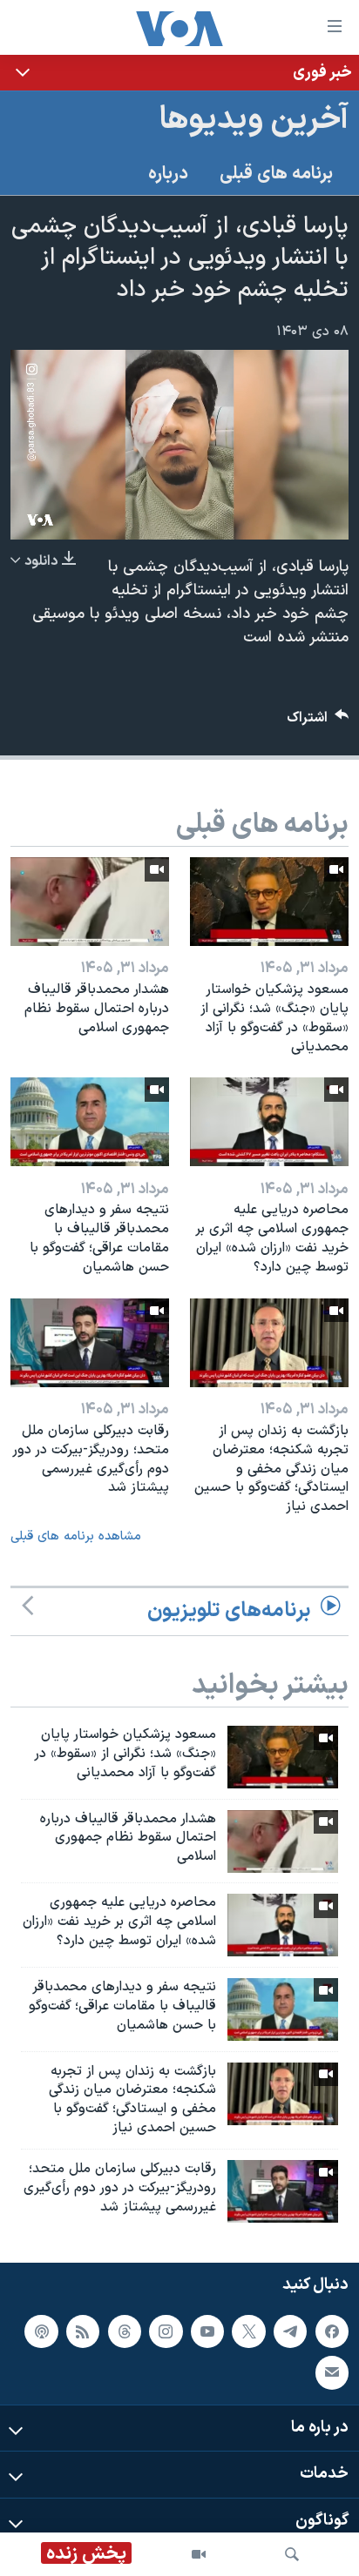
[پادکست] (41, 2331)
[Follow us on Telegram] (290, 2331)
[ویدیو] (199, 2554)
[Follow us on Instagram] (166, 2331)
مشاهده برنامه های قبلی (76, 1536)
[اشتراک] (332, 2372)
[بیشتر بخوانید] (179, 73)
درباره (168, 174)
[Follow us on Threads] (125, 2331)
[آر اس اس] (83, 2331)
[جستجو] (292, 2554)
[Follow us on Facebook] (332, 2331)
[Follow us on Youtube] (207, 2331)
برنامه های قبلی (276, 174)
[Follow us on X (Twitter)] (248, 2331)
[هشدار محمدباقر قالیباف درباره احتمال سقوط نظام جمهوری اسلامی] (90, 902)
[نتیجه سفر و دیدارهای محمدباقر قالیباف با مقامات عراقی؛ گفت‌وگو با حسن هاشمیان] (90, 1122)
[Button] (318, 722)
